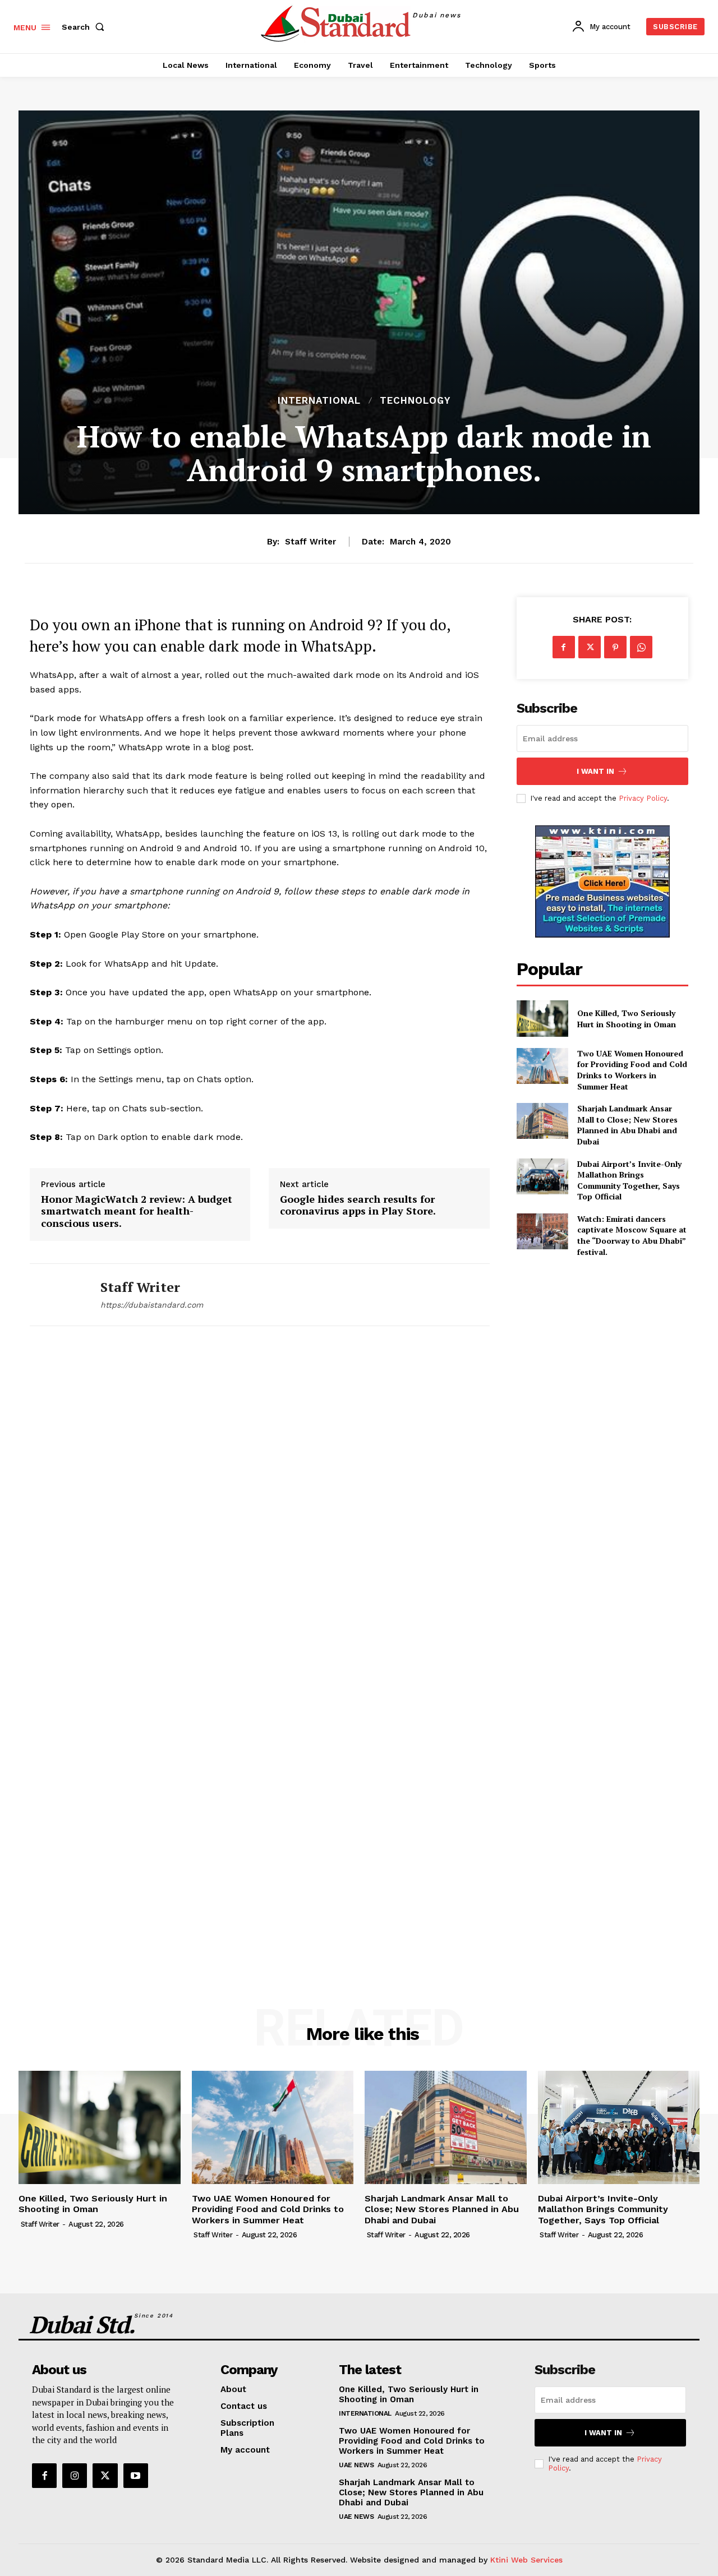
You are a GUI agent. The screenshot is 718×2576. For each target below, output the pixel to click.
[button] (85, 27)
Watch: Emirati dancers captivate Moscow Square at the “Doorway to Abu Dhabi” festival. (632, 1235)
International (319, 401)
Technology (415, 401)
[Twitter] (590, 647)
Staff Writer (310, 542)
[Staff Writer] (57, 1295)
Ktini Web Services (526, 2560)
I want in (595, 771)
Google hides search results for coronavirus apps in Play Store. (358, 1205)
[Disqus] (260, 1501)
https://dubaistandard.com (152, 1305)
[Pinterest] (615, 647)
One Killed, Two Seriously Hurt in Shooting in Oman (627, 1019)
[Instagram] (75, 2476)
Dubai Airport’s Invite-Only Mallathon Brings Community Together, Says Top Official (629, 1180)
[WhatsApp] (641, 647)
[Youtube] (136, 2476)
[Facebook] (564, 647)
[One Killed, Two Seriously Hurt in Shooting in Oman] (542, 1018)
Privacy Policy (643, 798)
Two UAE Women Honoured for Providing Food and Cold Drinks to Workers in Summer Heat (632, 1070)
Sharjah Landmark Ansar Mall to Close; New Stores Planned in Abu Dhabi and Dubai (627, 1125)
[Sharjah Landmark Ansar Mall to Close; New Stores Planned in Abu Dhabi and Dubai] (542, 1121)
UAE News (356, 2465)
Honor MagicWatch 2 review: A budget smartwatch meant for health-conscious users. (137, 1211)
